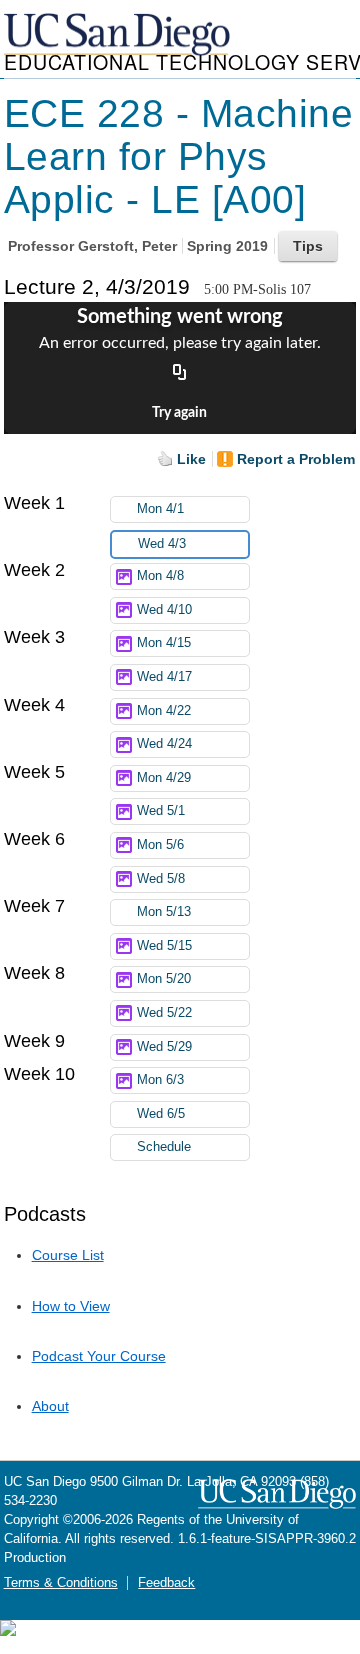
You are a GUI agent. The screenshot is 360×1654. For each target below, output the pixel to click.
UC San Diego (119, 35)
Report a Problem (296, 459)
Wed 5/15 (164, 946)
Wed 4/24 (164, 744)
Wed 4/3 (162, 544)
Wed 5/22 (164, 1013)
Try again (179, 413)
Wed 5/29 (164, 1047)
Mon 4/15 (164, 643)
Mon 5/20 (164, 979)
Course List (68, 1255)
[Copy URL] (180, 374)
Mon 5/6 (160, 845)
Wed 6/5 (161, 1114)
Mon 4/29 (164, 778)
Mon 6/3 (160, 1080)
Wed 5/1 (161, 811)
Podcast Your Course (99, 1356)
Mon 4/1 (160, 509)
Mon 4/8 (160, 576)
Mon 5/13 (164, 912)
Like (191, 459)
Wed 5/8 (161, 879)
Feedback (166, 1583)
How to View (71, 1306)
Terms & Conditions (61, 1583)
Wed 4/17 (164, 677)
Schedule (164, 1147)
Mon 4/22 (164, 711)
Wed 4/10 (164, 610)
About (50, 1406)
